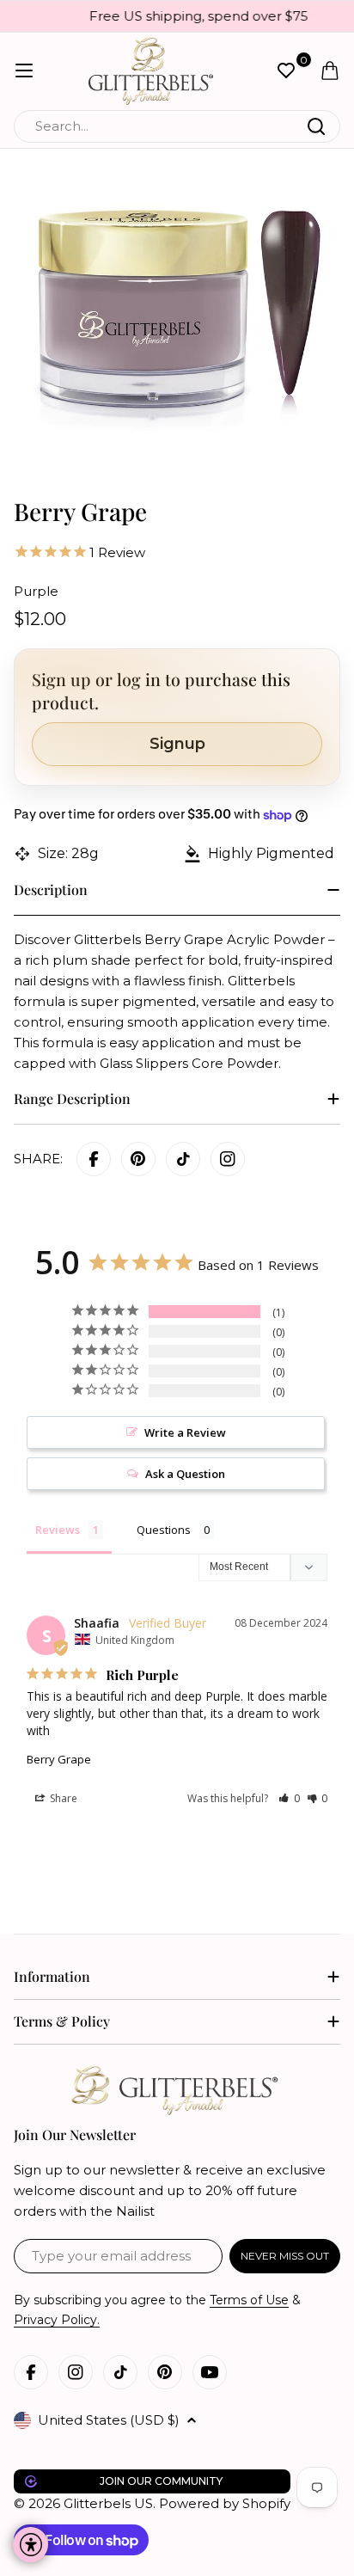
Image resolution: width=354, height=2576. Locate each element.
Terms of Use (249, 2300)
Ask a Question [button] (185, 1474)
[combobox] (177, 126)
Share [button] (62, 1798)
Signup (177, 744)
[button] (289, 1798)
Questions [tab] (164, 1530)
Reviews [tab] (58, 1530)
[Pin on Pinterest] (138, 1159)
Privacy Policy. (57, 2320)
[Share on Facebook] (94, 1159)
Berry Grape (59, 1759)
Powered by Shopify (225, 2503)
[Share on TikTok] (183, 1159)
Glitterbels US (108, 2503)
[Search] (316, 126)
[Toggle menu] (24, 71)
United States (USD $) (109, 2420)
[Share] (228, 1159)
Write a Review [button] (185, 1432)
